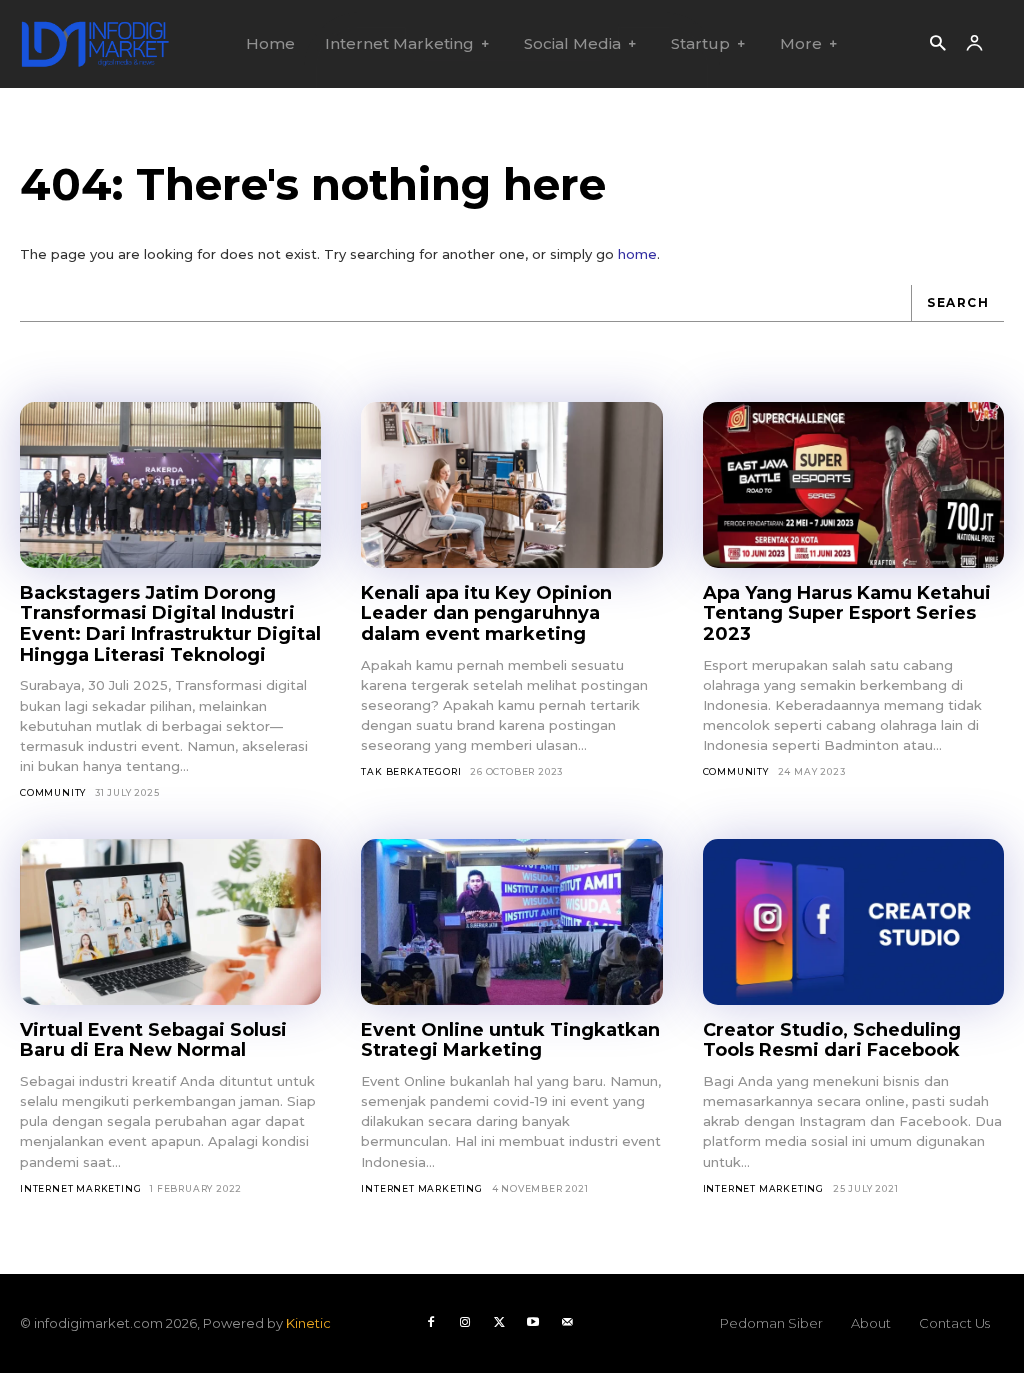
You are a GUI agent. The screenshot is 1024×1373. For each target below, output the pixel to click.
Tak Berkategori (411, 771)
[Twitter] (499, 1323)
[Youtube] (533, 1323)
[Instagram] (465, 1323)
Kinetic (308, 1323)
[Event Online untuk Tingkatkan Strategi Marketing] (511, 922)
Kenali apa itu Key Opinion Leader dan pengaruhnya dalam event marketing (486, 613)
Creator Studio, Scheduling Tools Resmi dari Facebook (832, 1040)
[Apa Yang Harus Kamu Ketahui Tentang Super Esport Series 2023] (853, 485)
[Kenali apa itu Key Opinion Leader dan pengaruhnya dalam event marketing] (511, 485)
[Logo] (95, 44)
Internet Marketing (80, 1188)
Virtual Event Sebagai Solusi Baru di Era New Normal (153, 1040)
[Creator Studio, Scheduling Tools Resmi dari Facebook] (853, 922)
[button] (937, 44)
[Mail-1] (567, 1323)
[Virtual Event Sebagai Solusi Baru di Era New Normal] (170, 922)
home (637, 254)
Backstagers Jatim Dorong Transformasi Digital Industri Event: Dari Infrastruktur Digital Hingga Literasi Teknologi (170, 624)
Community (53, 792)
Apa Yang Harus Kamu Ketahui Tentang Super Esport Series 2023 (847, 613)
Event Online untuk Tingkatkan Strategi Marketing (510, 1040)
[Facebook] (431, 1323)
